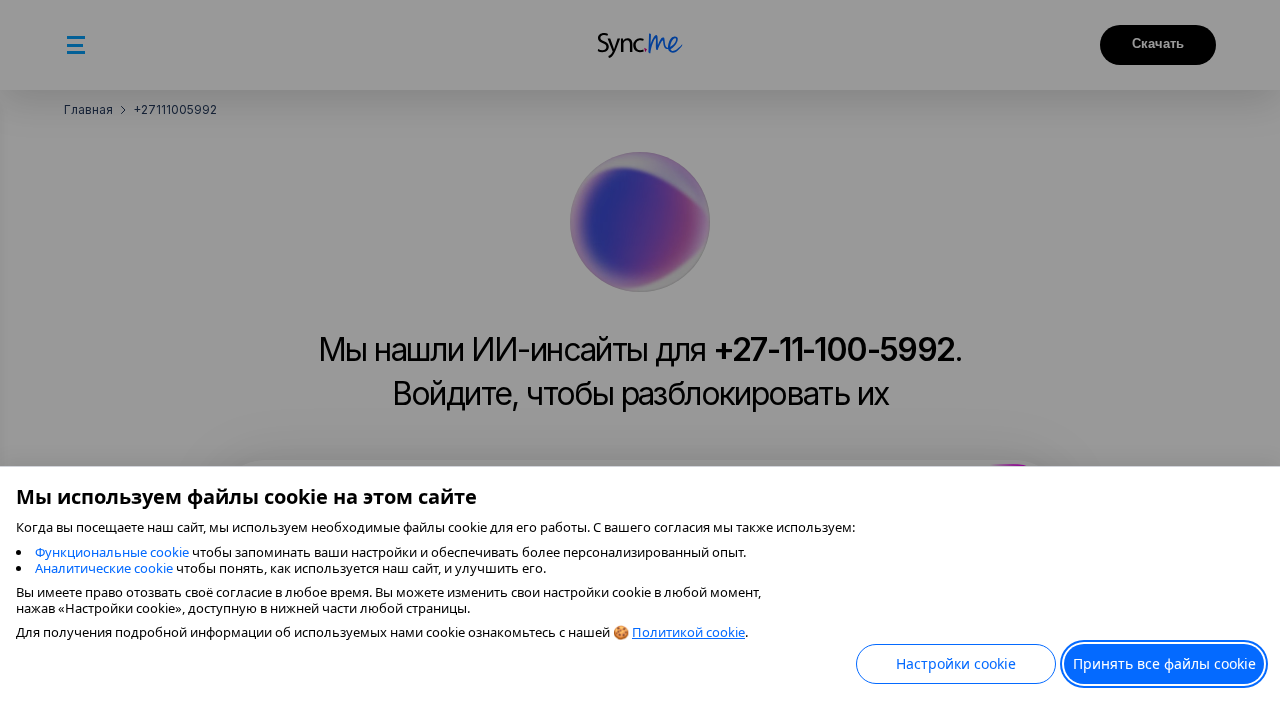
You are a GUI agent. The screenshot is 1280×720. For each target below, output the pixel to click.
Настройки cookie (956, 663)
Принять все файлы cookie (1164, 663)
